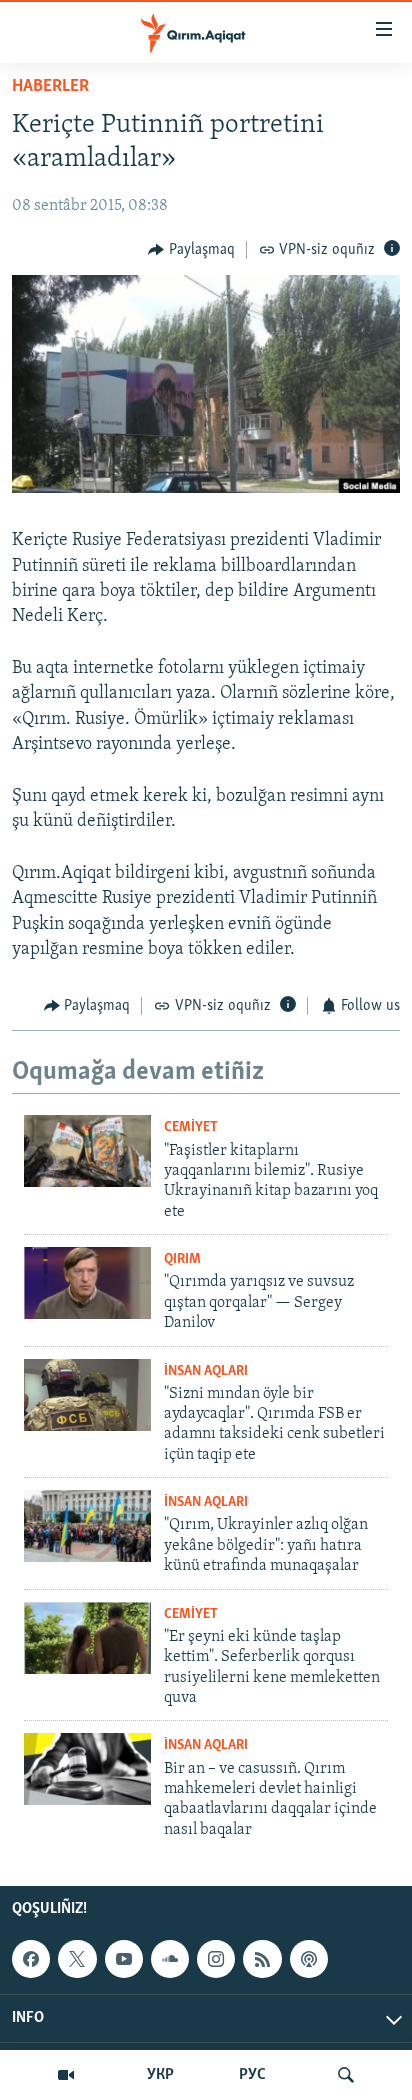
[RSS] (262, 1959)
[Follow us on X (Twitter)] (77, 1959)
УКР (160, 2075)
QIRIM (182, 1259)
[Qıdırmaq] (346, 2075)
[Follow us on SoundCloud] (170, 1959)
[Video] (66, 2075)
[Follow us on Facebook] (31, 1959)
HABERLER (50, 87)
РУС (252, 2075)
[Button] (191, 250)
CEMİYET (191, 1127)
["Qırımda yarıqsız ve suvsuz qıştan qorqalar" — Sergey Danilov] (87, 1283)
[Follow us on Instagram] (216, 1959)
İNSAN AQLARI (206, 1371)
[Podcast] (309, 1959)
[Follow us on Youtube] (124, 1959)
